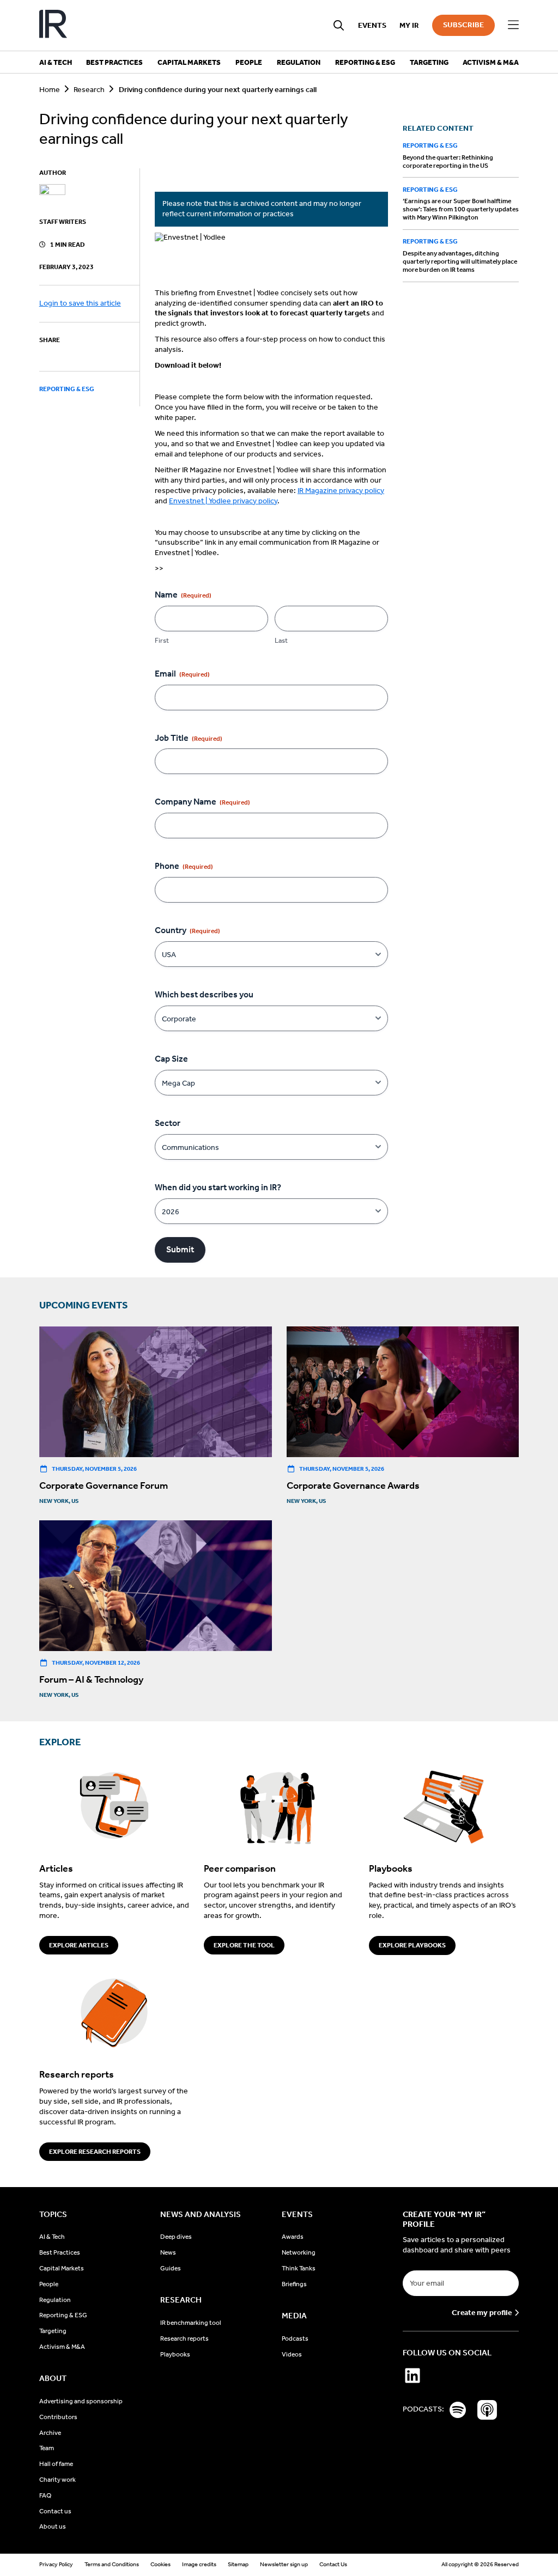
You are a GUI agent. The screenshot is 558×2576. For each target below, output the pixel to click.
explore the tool (244, 1945)
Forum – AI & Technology (91, 1679)
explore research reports (95, 2152)
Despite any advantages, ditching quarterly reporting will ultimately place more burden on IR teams (460, 261)
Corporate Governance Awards (353, 1485)
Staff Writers (63, 222)
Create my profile (482, 2313)
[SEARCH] (339, 25)
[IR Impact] (53, 25)
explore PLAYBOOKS (412, 1945)
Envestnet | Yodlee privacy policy (223, 501)
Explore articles (79, 1945)
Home (50, 90)
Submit (180, 1249)
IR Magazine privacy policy (341, 491)
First (162, 640)
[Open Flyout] (513, 25)
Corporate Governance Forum (104, 1485)
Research (89, 90)
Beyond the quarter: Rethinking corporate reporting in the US (448, 162)
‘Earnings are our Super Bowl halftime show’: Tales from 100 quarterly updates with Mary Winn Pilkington (461, 209)
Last (281, 640)
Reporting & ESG (67, 389)
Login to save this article (80, 303)
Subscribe (463, 25)
